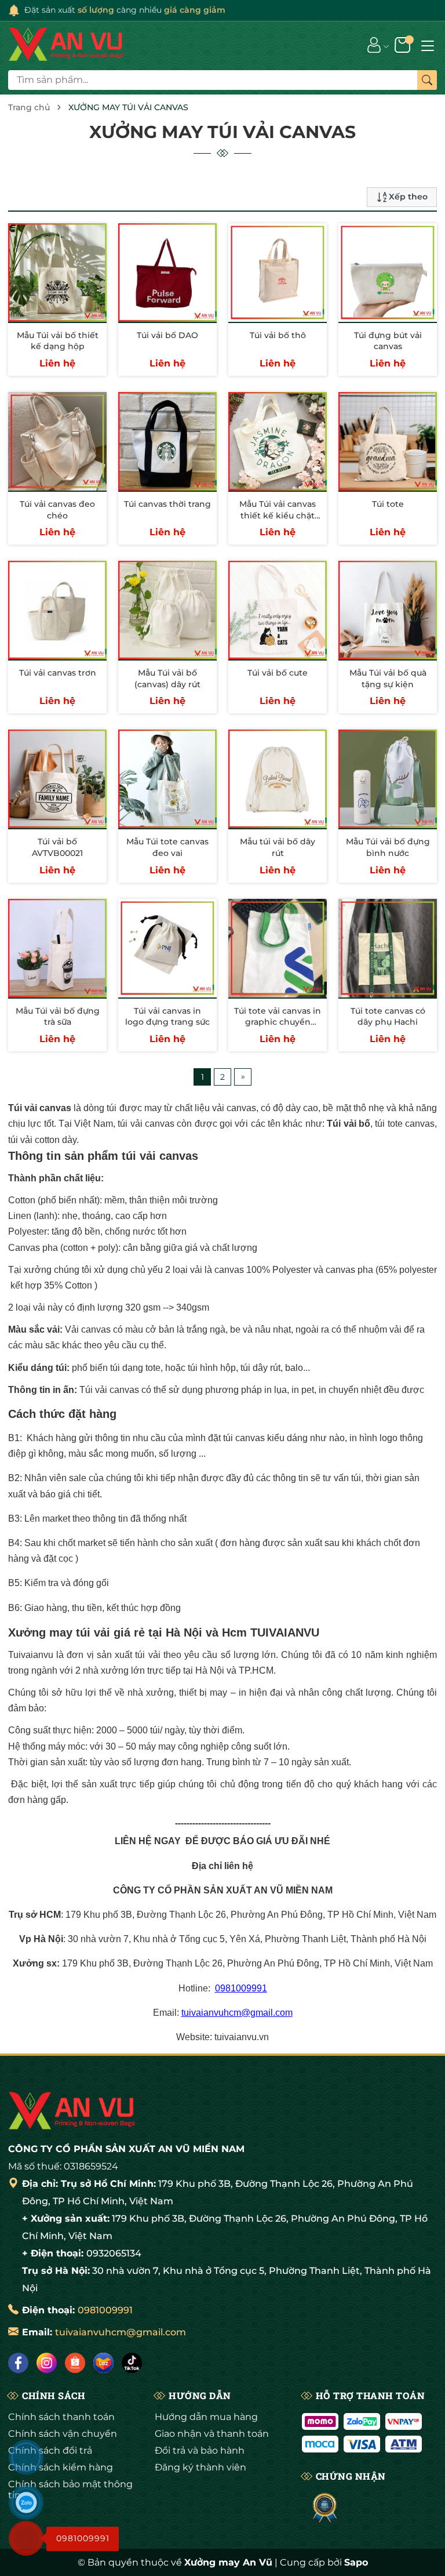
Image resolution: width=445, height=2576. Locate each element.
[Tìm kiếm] (427, 80)
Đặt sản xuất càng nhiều (125, 10)
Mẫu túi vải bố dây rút (278, 847)
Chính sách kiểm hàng (61, 2467)
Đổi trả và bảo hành (200, 2450)
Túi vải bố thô (278, 335)
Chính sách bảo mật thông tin (70, 2490)
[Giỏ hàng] (404, 45)
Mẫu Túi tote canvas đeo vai (167, 847)
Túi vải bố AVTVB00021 (57, 847)
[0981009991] (26, 2538)
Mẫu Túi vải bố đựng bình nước (388, 847)
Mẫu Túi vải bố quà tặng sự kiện (388, 679)
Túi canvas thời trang (167, 504)
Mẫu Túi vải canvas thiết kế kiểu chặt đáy (278, 515)
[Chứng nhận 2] (325, 2508)
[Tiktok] (132, 2363)
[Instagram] (47, 2363)
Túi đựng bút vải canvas (388, 341)
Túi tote (388, 504)
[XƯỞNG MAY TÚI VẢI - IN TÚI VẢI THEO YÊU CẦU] (66, 45)
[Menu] (428, 45)
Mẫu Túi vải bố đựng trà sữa (58, 1017)
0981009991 (241, 1988)
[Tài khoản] (374, 45)
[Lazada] (103, 2363)
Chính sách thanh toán (61, 2417)
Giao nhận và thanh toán (212, 2434)
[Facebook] (18, 2363)
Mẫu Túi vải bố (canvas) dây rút (167, 679)
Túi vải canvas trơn (58, 673)
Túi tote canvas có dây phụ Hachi (388, 1017)
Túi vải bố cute (278, 673)
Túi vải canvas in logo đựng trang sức (167, 1017)
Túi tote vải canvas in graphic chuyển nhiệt (278, 1022)
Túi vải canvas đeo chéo (57, 510)
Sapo (356, 2562)
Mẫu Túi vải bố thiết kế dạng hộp (58, 341)
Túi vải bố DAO (167, 335)
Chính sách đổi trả (50, 2450)
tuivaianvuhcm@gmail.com (237, 2013)
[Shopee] (75, 2363)
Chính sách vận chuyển (63, 2434)
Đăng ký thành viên (200, 2467)
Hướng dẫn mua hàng (206, 2417)
